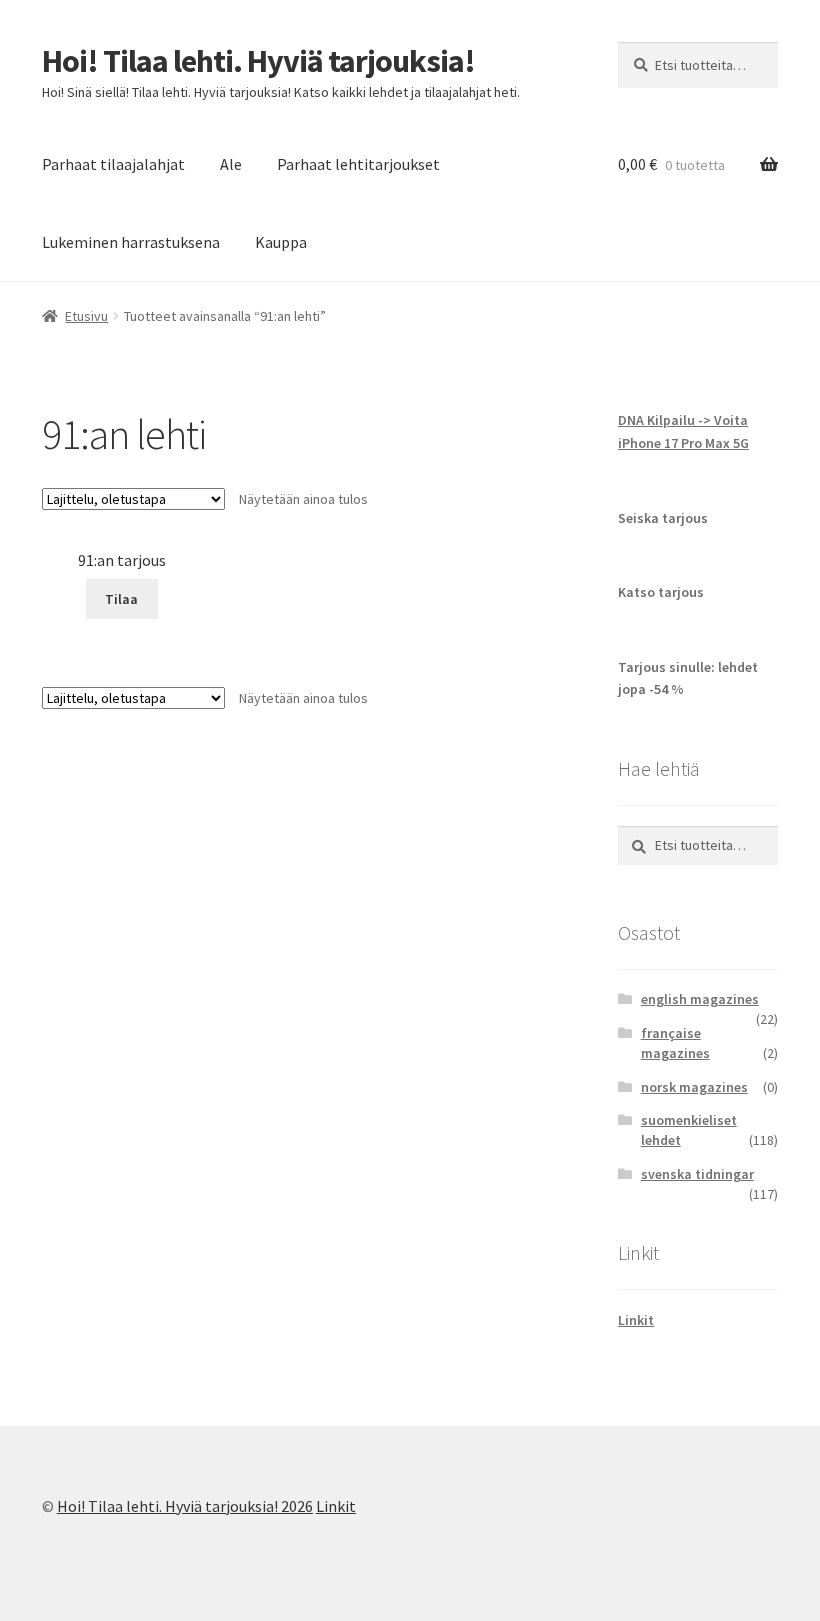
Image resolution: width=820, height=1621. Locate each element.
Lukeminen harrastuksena (131, 242)
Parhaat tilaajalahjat (113, 164)
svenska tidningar (697, 1174)
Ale (231, 164)
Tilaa (121, 599)
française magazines (675, 1043)
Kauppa (281, 242)
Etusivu (86, 316)
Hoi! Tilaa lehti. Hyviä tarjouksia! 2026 (185, 1506)
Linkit (636, 1320)
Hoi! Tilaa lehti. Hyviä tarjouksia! (258, 61)
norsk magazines (694, 1087)
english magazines (700, 999)
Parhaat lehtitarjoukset (358, 164)
